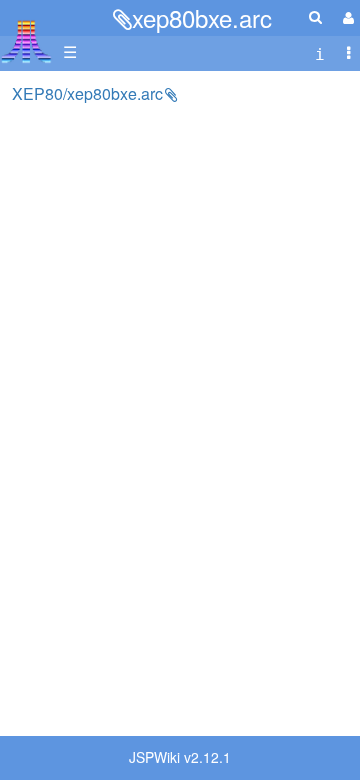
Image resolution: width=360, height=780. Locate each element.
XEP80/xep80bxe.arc (87, 93)
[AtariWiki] (26, 35)
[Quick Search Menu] (315, 16)
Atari (26, 41)
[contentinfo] (320, 52)
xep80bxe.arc (202, 17)
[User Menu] (346, 17)
